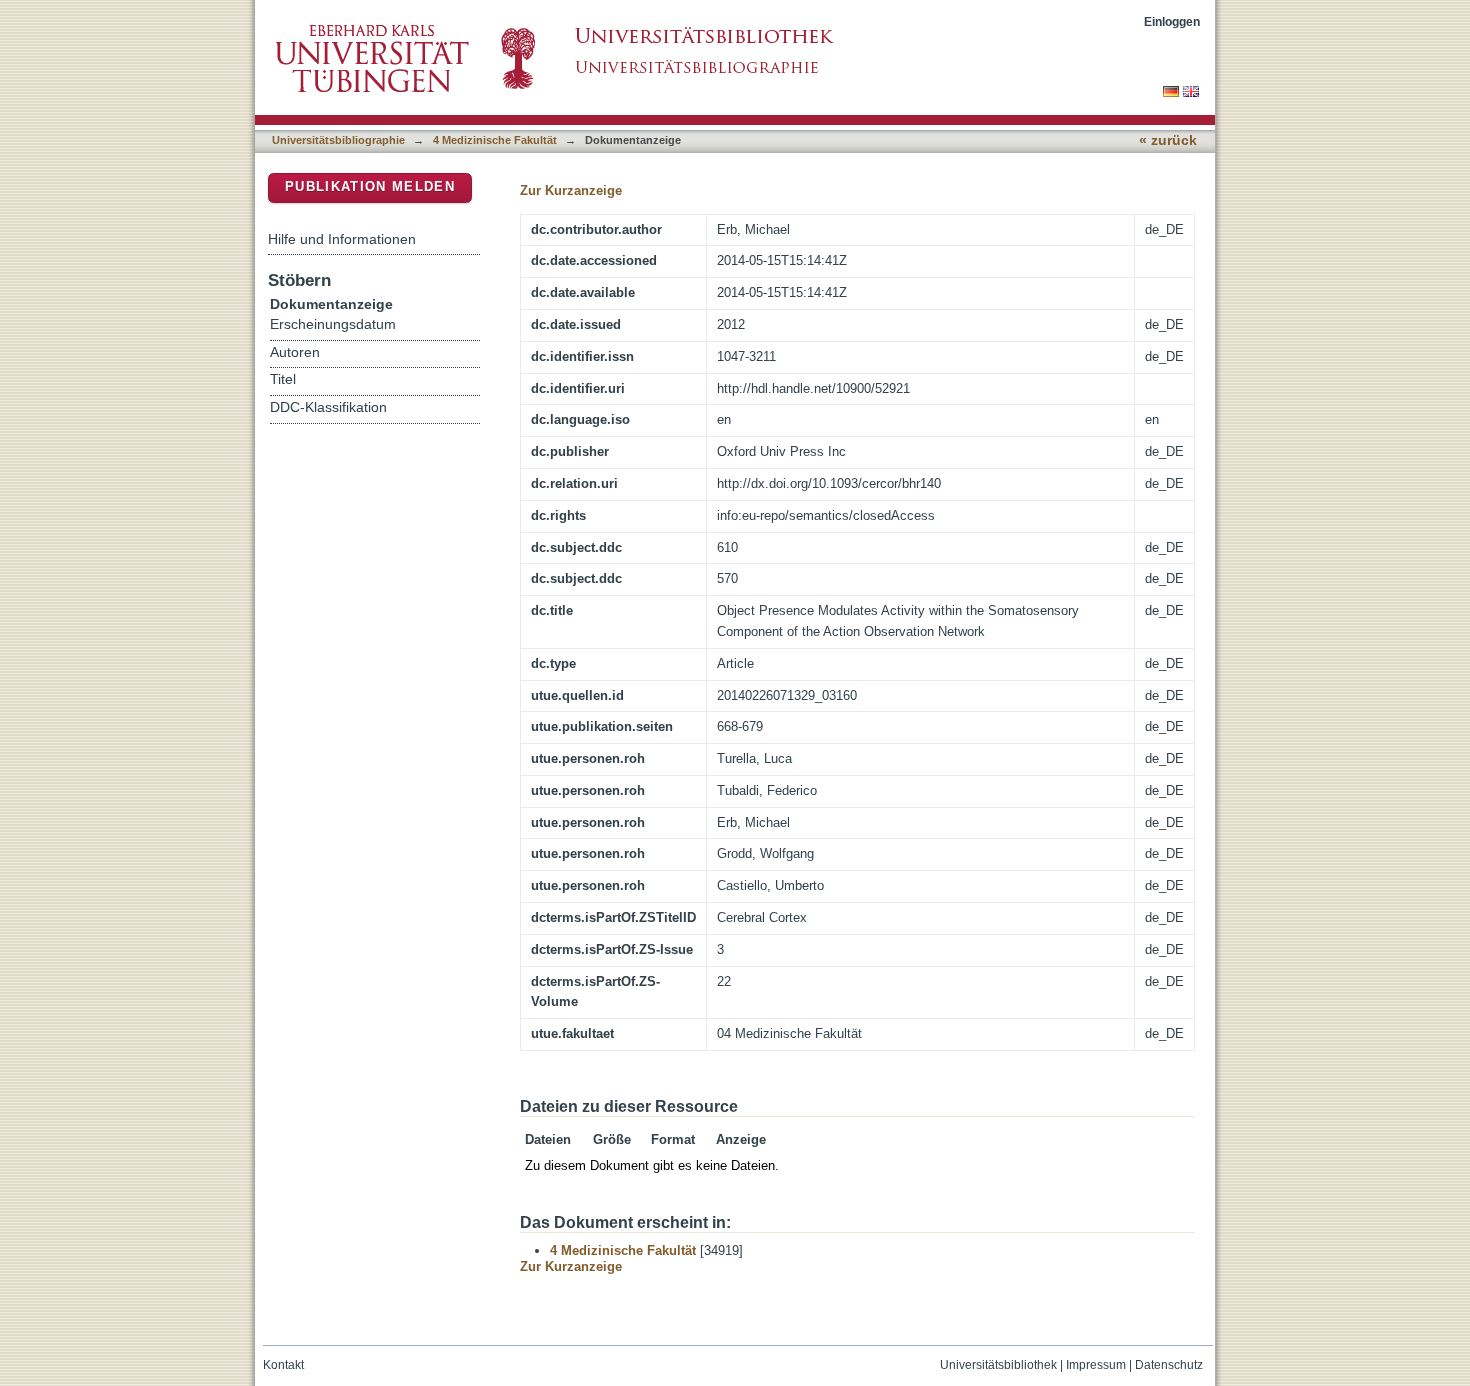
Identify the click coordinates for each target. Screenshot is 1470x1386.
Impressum (1096, 1365)
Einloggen (1172, 21)
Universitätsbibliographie (338, 140)
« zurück (1168, 140)
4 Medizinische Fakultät (495, 140)
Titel (283, 379)
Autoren (295, 352)
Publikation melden (370, 186)
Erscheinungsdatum (333, 324)
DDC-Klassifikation (328, 407)
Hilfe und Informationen (342, 239)
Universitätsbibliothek (998, 1365)
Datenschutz (1169, 1365)
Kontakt (283, 1365)
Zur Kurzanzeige (571, 190)
